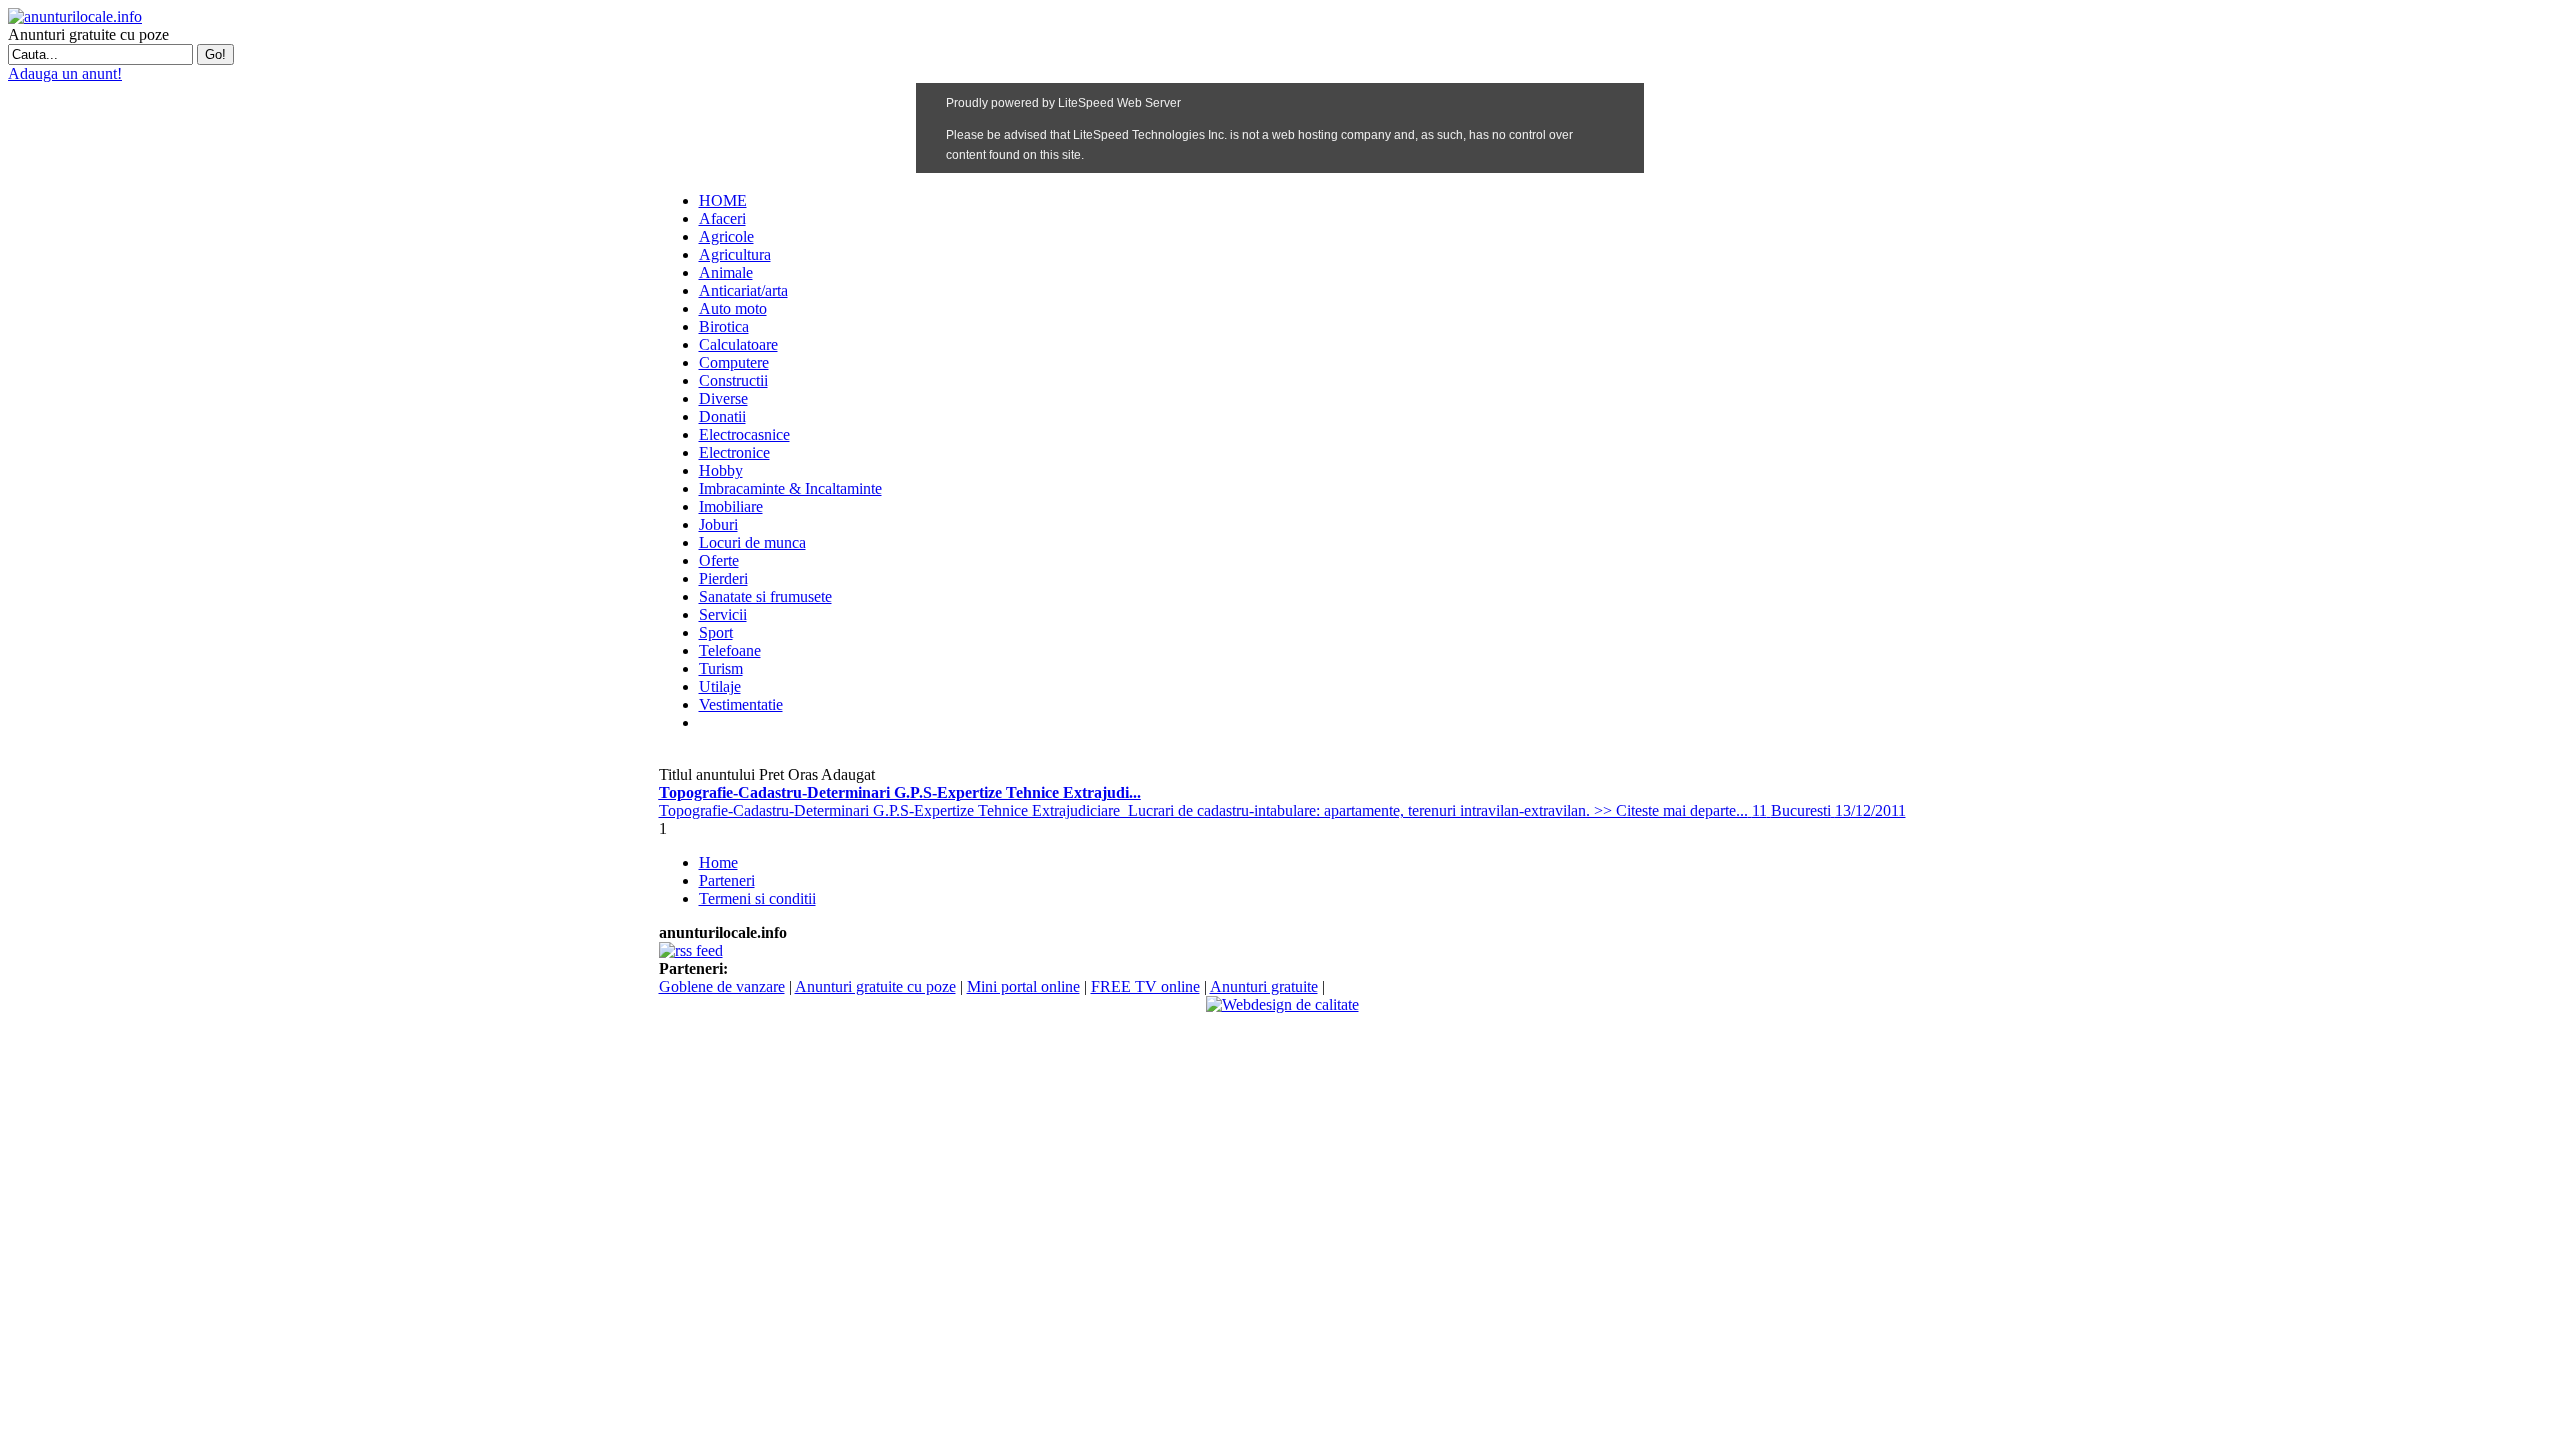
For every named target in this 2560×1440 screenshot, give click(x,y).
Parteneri (727, 880)
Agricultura (735, 254)
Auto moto (733, 308)
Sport (716, 632)
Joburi (718, 524)
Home (718, 862)
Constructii (733, 380)
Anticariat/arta (743, 290)
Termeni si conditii (757, 898)
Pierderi (723, 578)
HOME (723, 200)
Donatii (722, 416)
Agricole (726, 236)
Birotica (724, 326)
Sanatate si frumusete (765, 596)
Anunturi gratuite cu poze (875, 986)
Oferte (719, 560)
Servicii (723, 614)
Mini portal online (1023, 986)
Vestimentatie (741, 704)
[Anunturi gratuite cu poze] (75, 16)
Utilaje (720, 686)
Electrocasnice (744, 434)
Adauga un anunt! (65, 73)
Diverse (723, 398)
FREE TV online (1145, 986)
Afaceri (722, 218)
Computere (734, 362)
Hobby (721, 470)
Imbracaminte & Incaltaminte (790, 488)
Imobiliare (731, 506)
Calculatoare (738, 344)
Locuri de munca (752, 542)
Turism (721, 668)
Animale (726, 272)
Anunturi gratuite (1264, 986)
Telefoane (730, 650)
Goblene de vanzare (722, 986)
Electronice (734, 452)
